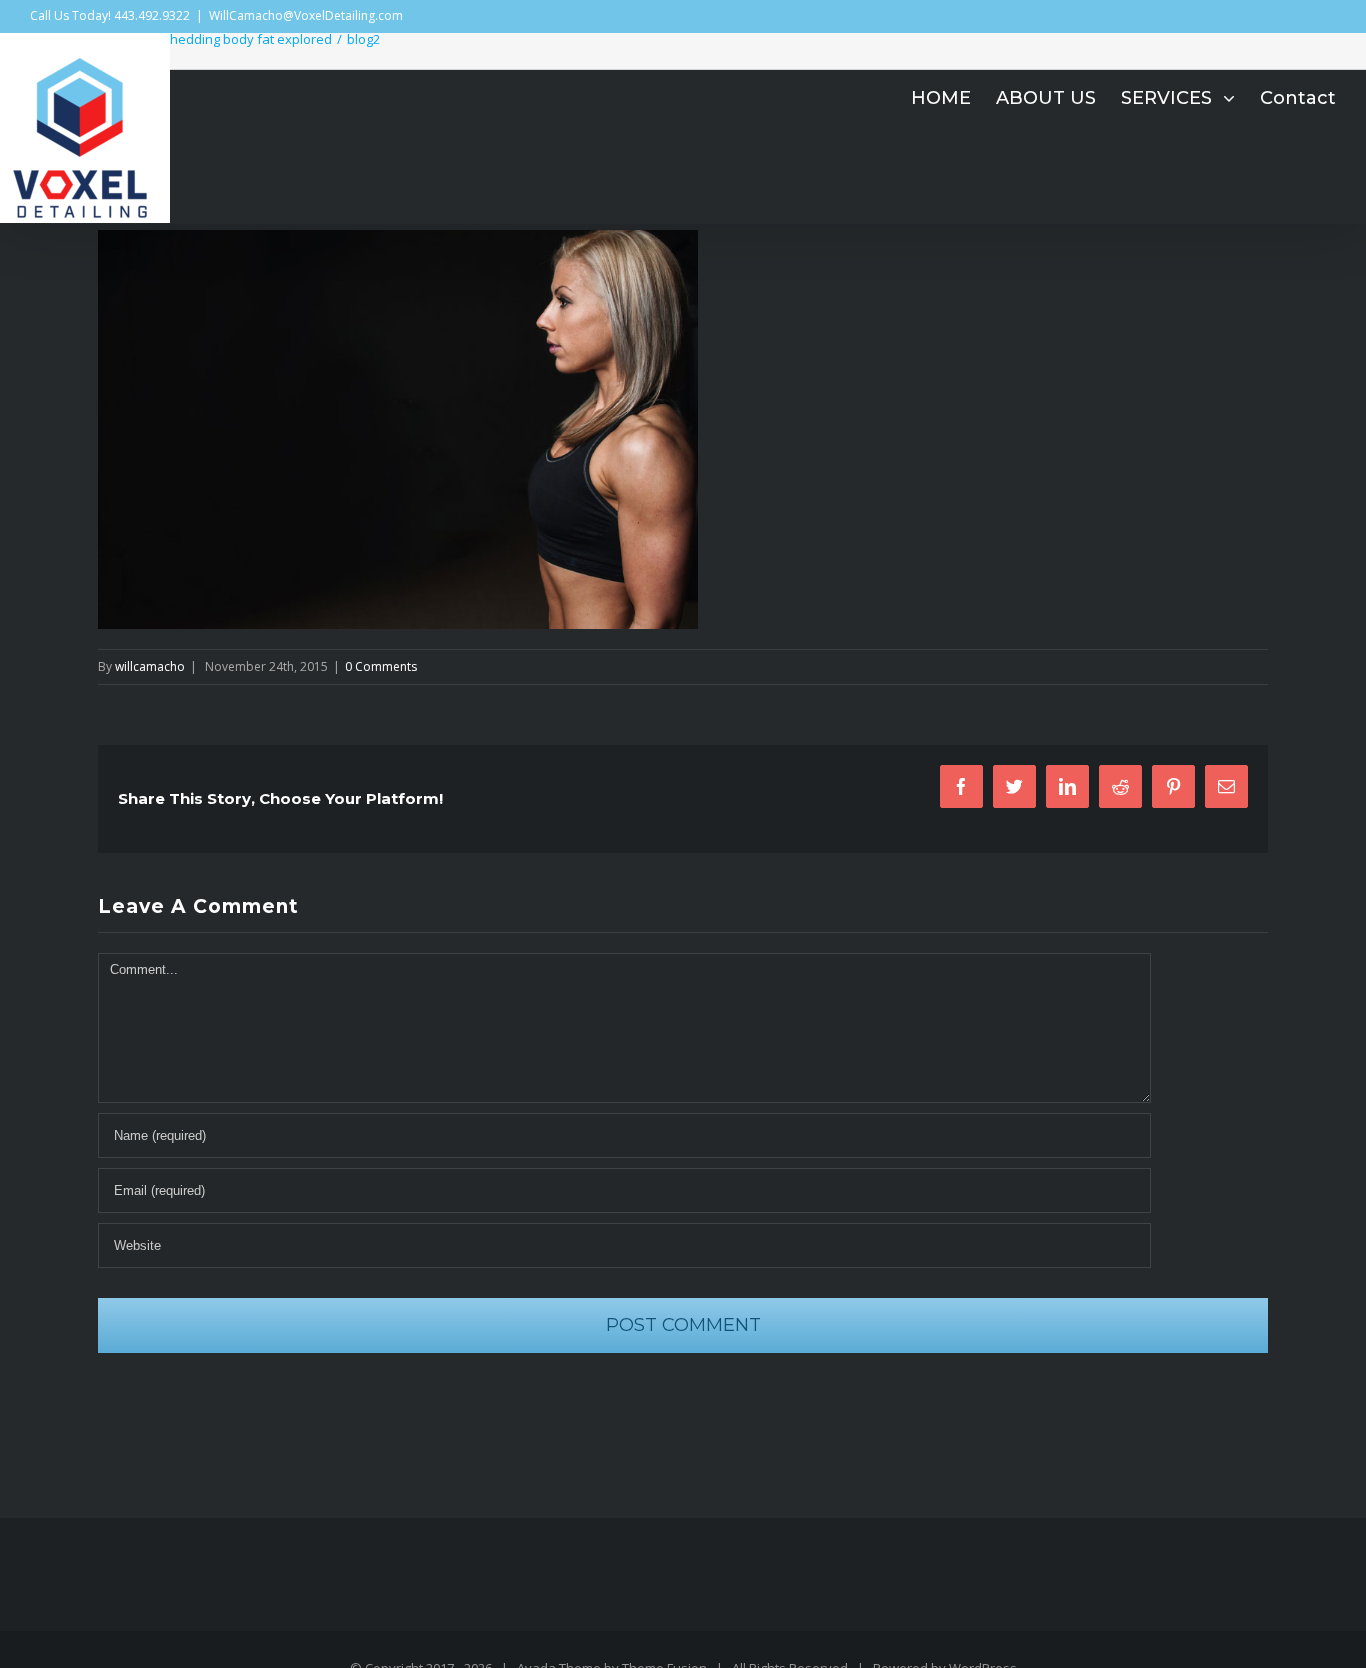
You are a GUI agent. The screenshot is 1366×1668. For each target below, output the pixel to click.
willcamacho (150, 666)
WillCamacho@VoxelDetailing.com (306, 15)
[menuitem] (953, 98)
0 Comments (381, 666)
